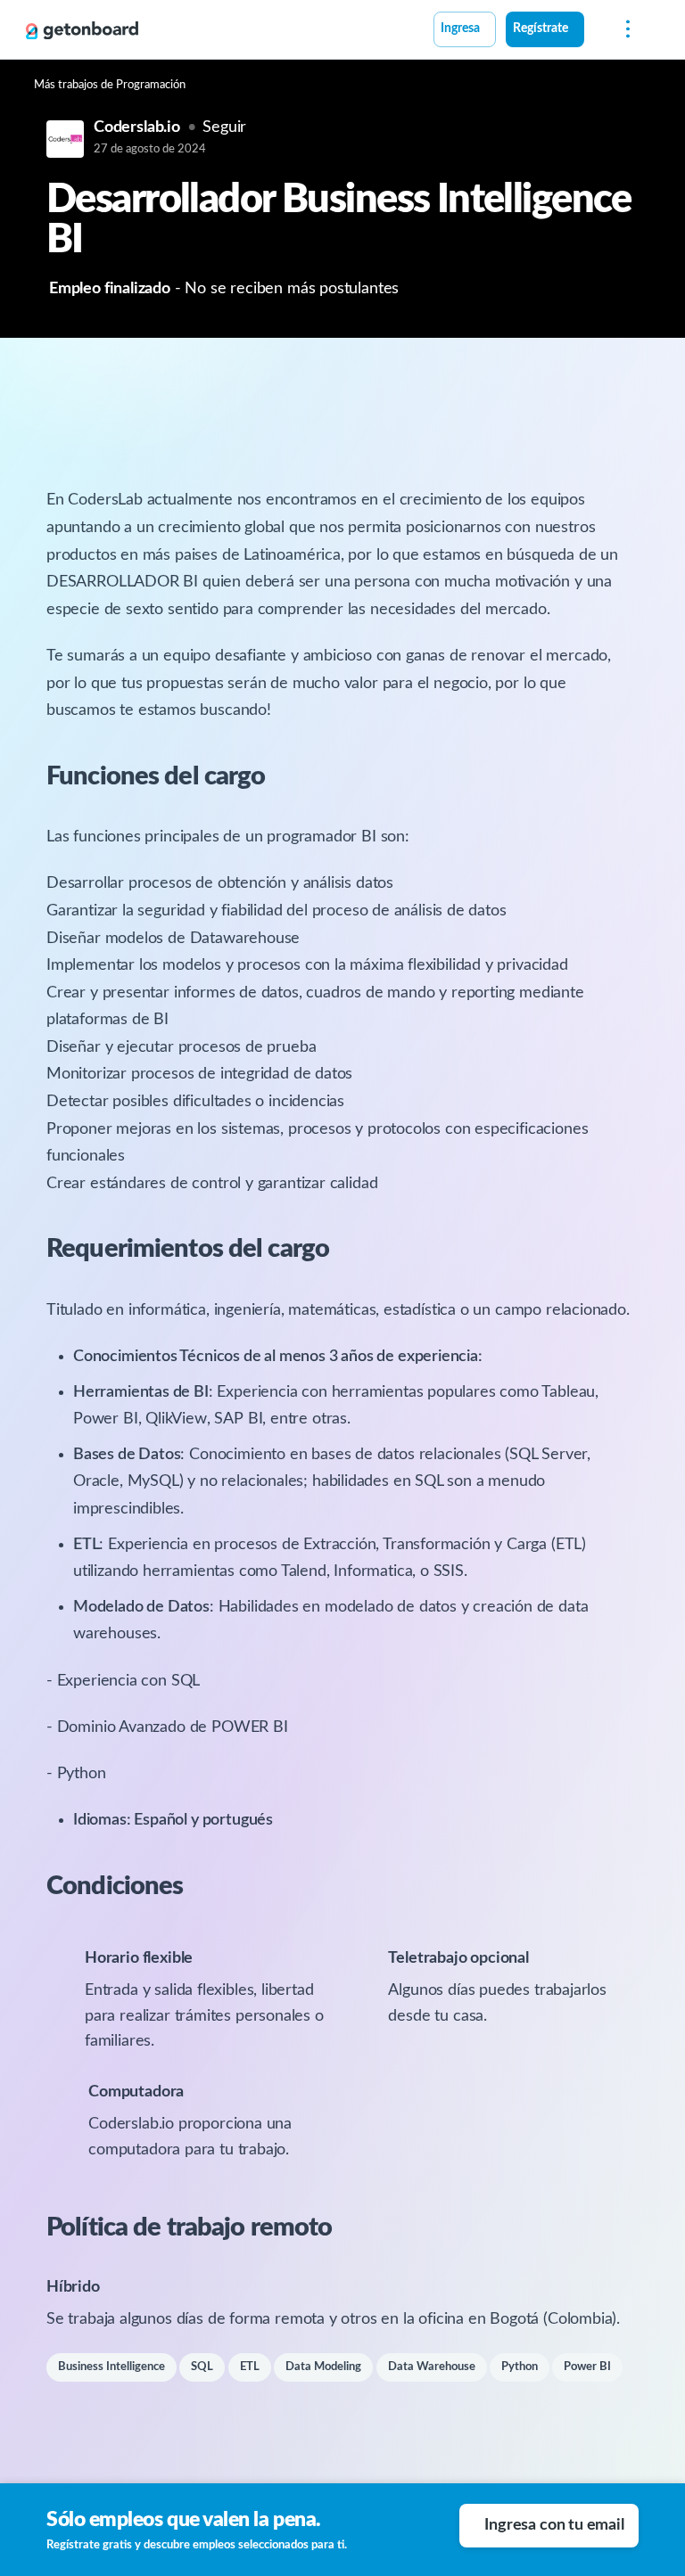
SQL (202, 2367)
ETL (250, 2367)
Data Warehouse (432, 2367)
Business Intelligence (111, 2367)
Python (520, 2367)
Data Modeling (323, 2367)
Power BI (587, 2367)
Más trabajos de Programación (110, 85)
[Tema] (594, 31)
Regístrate (541, 29)
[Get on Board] (82, 30)
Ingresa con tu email (554, 2525)
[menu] (623, 30)
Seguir (224, 127)
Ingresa (460, 29)
